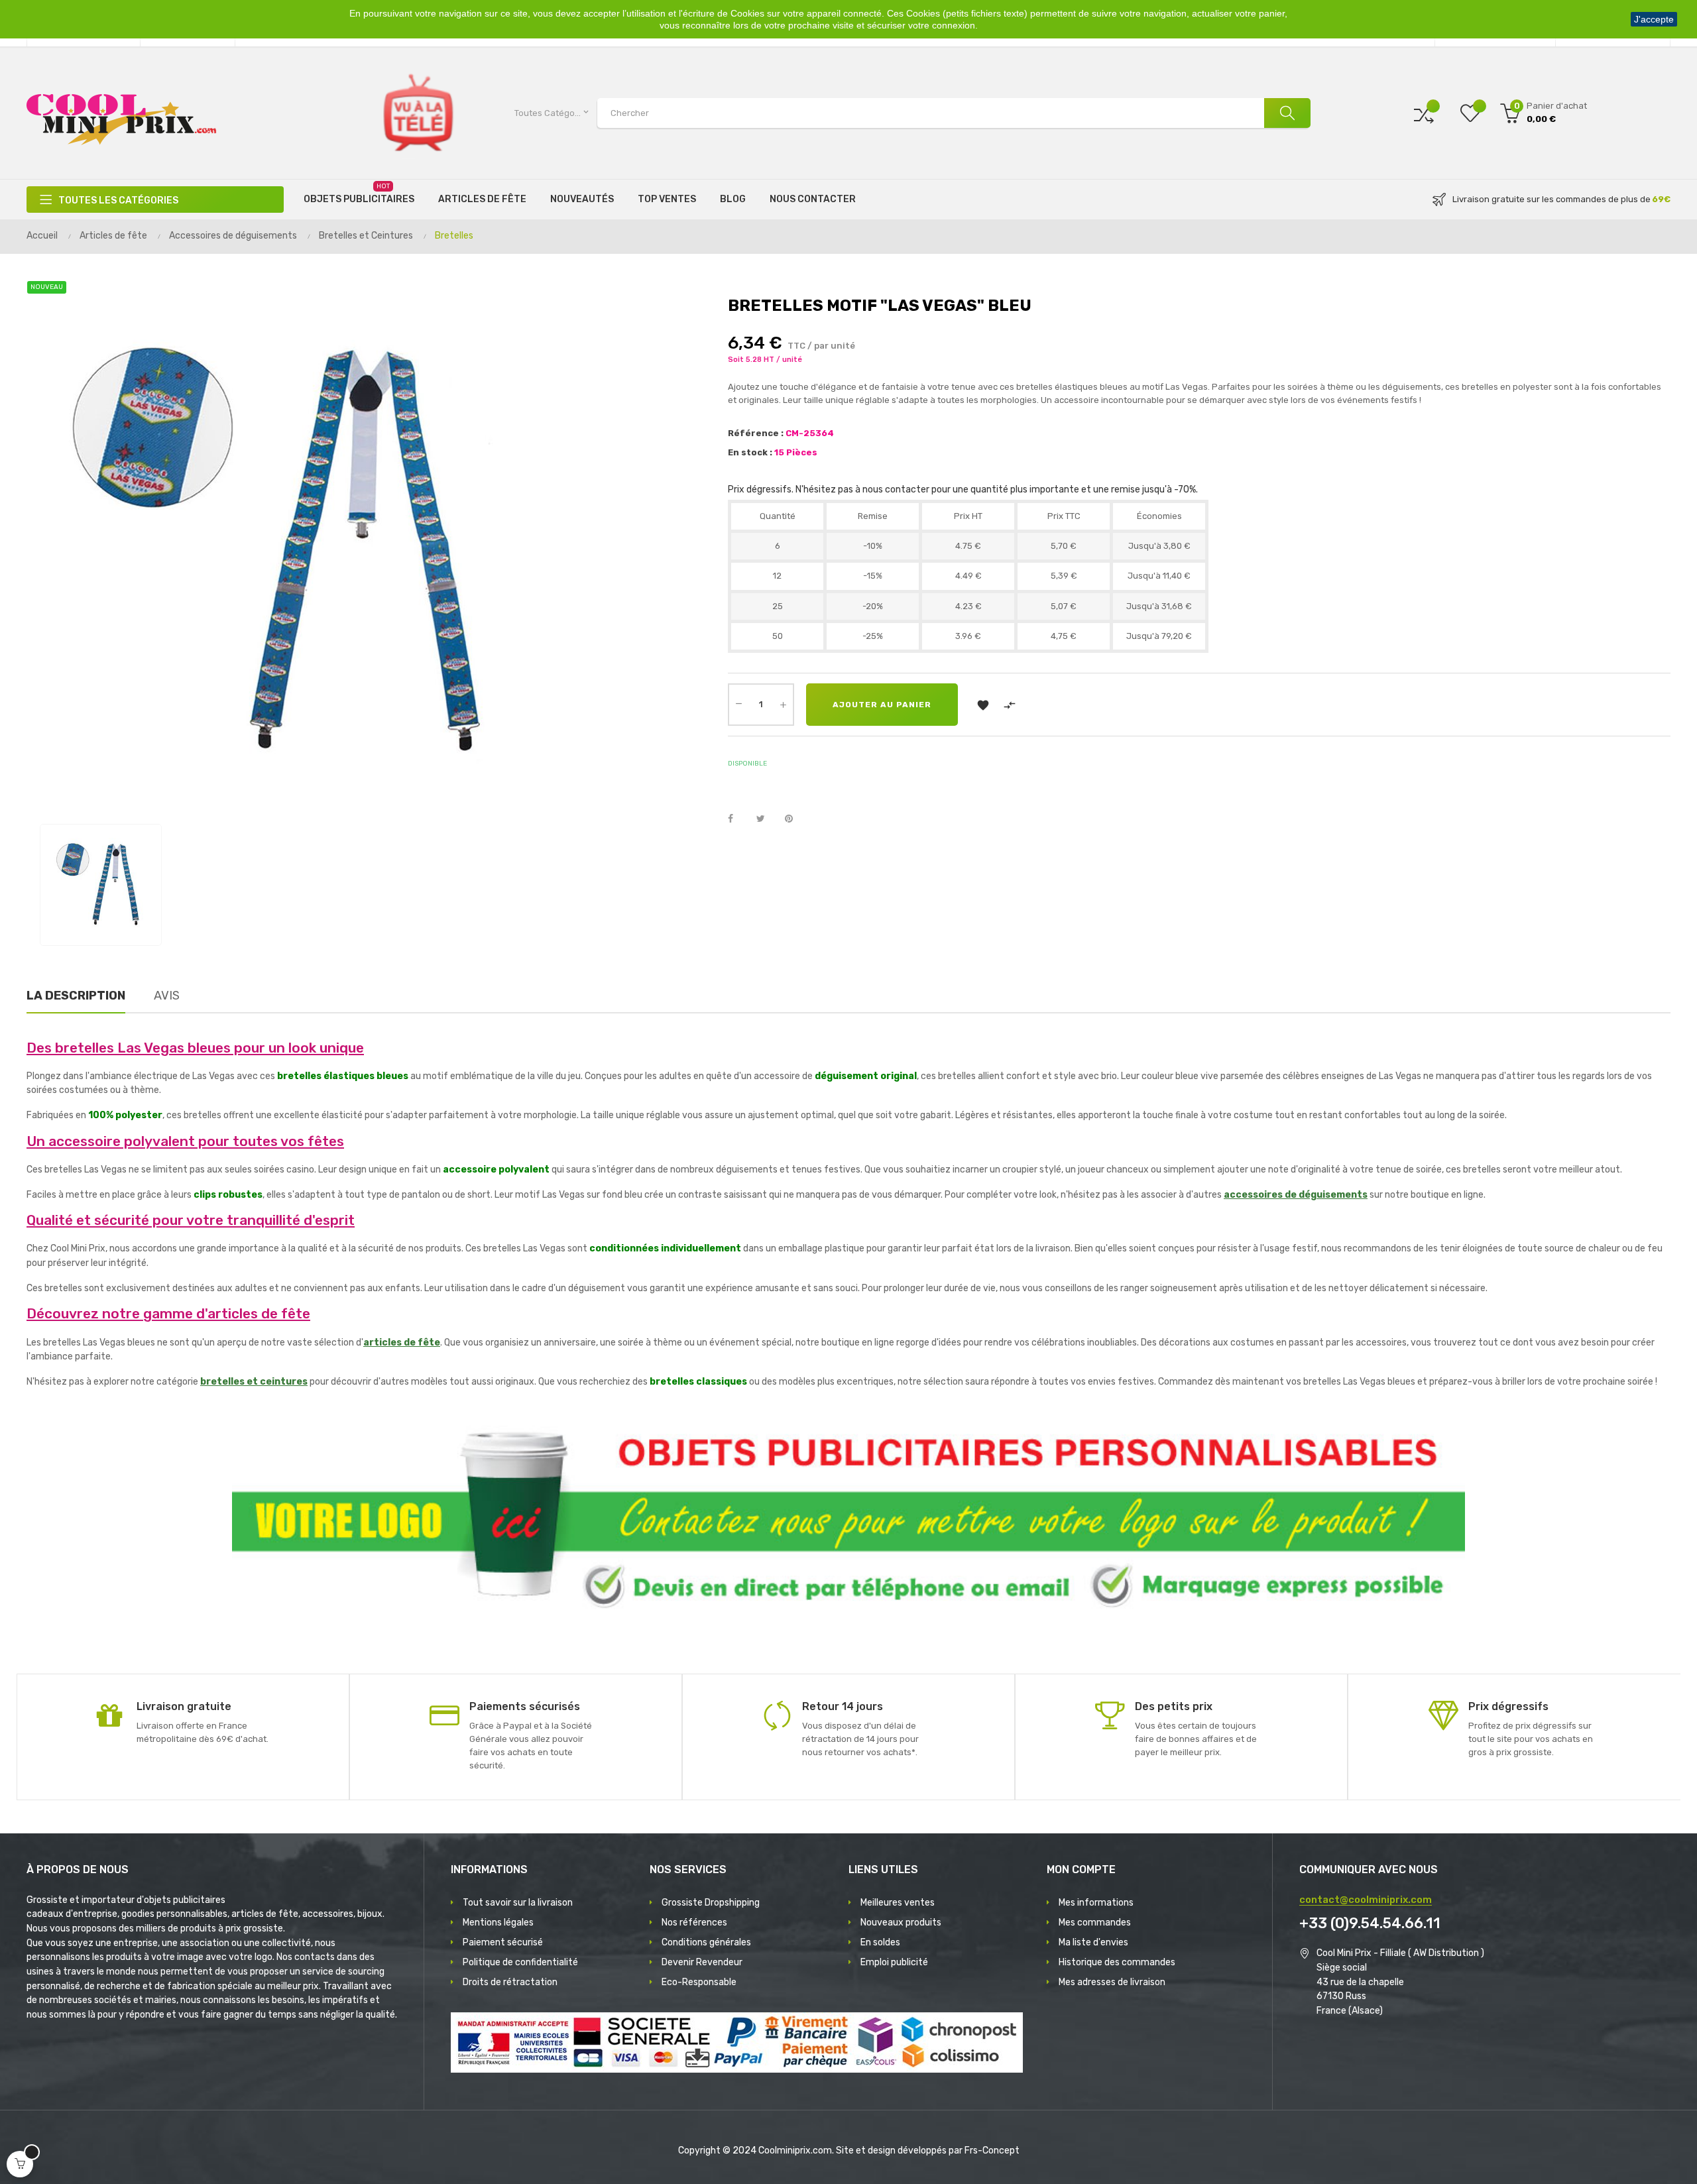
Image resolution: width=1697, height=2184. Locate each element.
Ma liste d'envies (1093, 1942)
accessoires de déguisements (1296, 1195)
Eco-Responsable (699, 1982)
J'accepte (1654, 19)
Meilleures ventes (898, 1903)
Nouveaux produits (901, 1923)
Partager (738, 819)
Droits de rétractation (510, 1982)
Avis (167, 996)
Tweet (766, 819)
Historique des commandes (1117, 1962)
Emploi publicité (894, 1962)
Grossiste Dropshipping (711, 1903)
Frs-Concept (992, 2151)
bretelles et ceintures (254, 1382)
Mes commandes (1095, 1923)
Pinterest (795, 819)
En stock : (750, 452)
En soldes (880, 1942)
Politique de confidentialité (520, 1962)
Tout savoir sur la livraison (518, 1903)
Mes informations (1096, 1903)
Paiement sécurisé (503, 1942)
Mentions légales (498, 1923)
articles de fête (402, 1343)
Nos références (694, 1923)
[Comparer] (1424, 113)
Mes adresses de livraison (1112, 1982)
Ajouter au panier (882, 705)
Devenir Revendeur (702, 1962)
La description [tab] (76, 996)
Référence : (756, 433)
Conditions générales (706, 1942)
